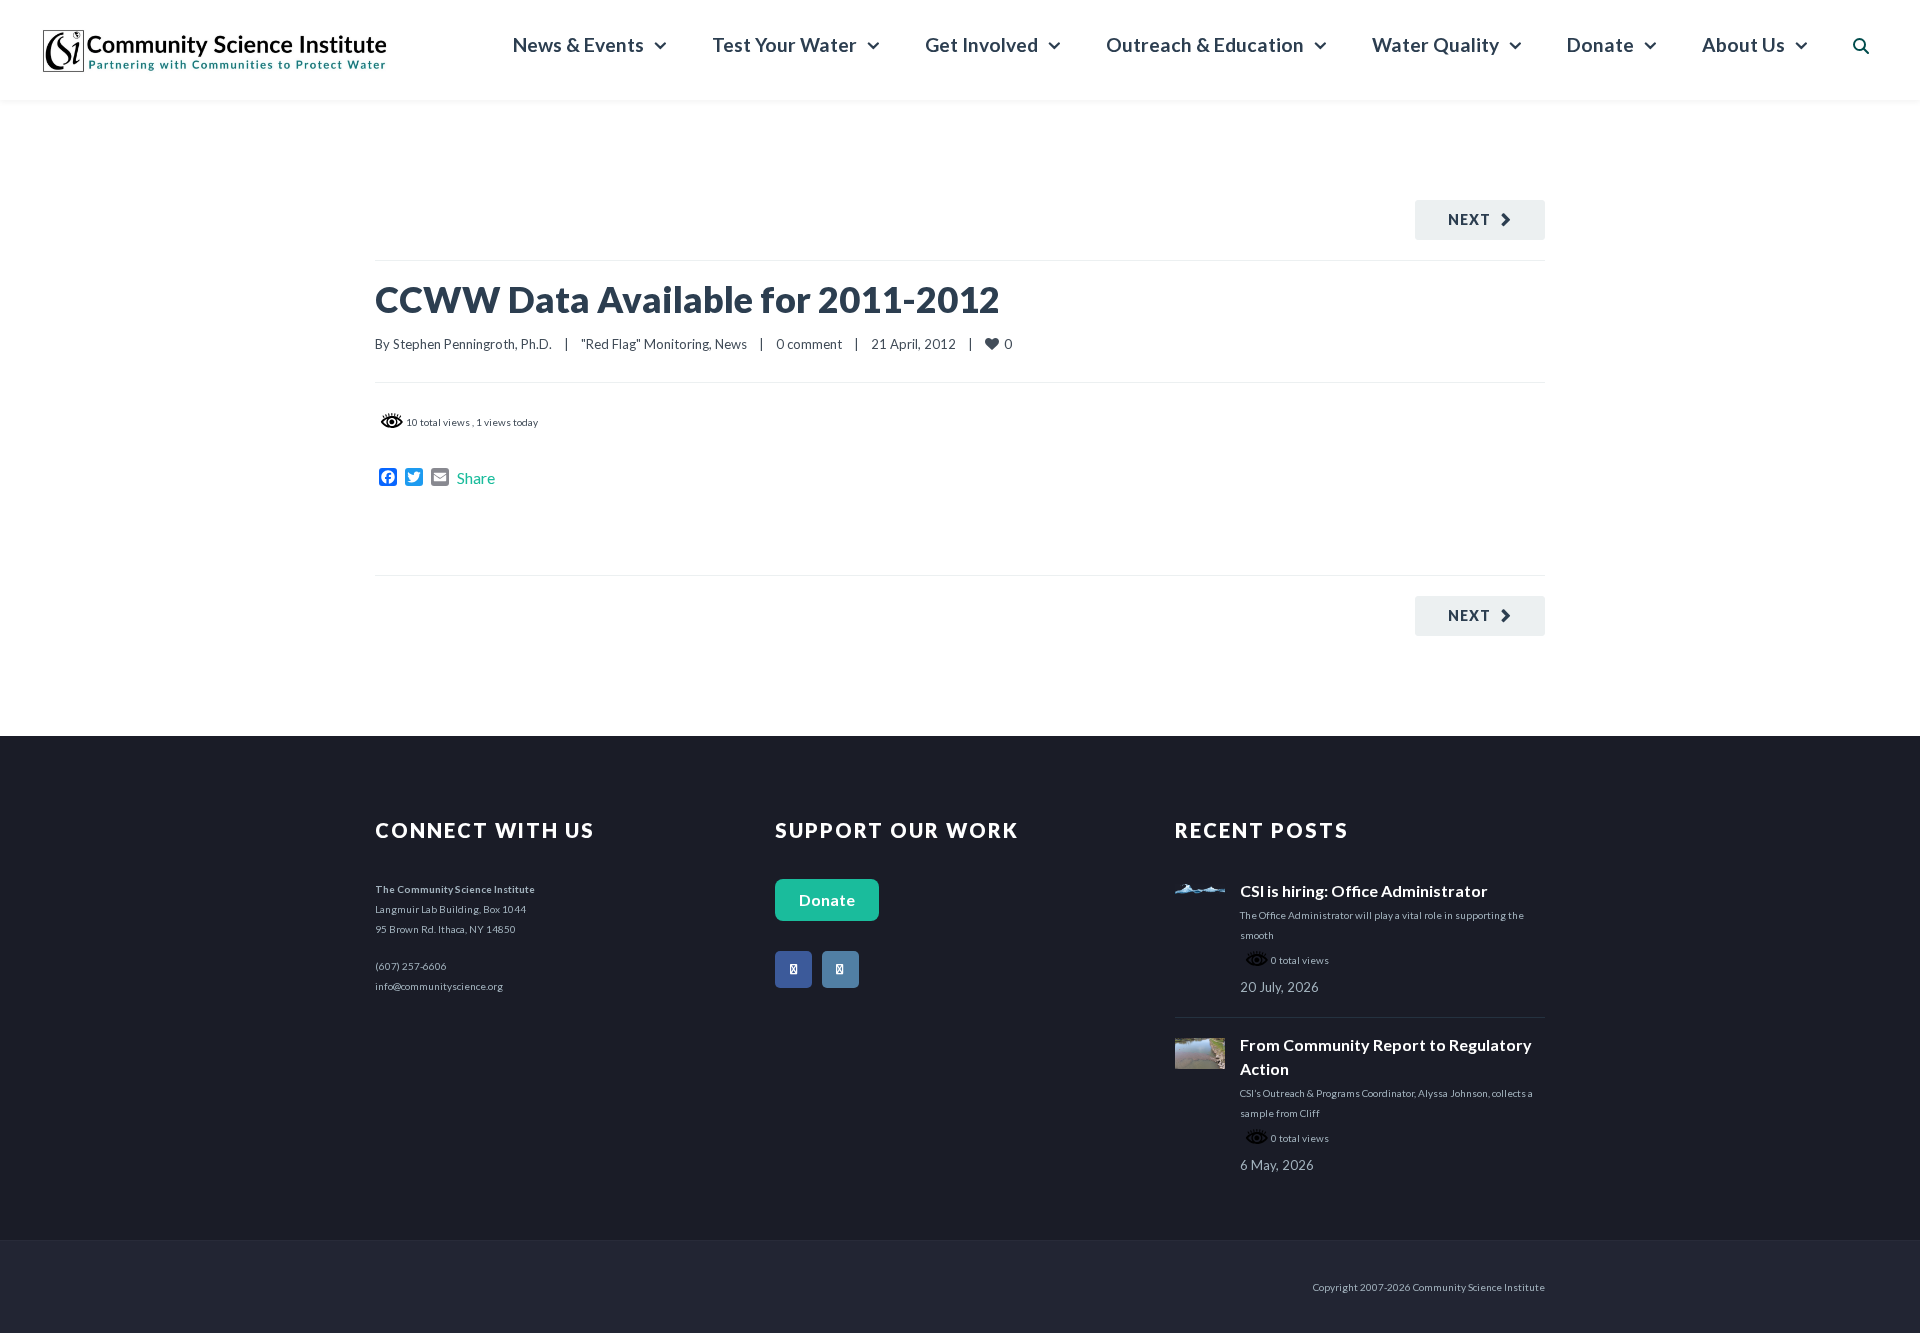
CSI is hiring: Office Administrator (1364, 890)
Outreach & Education (1205, 44)
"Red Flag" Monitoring (645, 344)
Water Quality (1435, 44)
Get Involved (981, 44)
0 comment (809, 344)
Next (1469, 219)
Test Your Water (784, 44)
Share (476, 478)
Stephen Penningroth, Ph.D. (472, 344)
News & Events (578, 44)
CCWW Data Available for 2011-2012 (687, 299)
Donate (1600, 44)
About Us (1743, 44)
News (731, 344)
